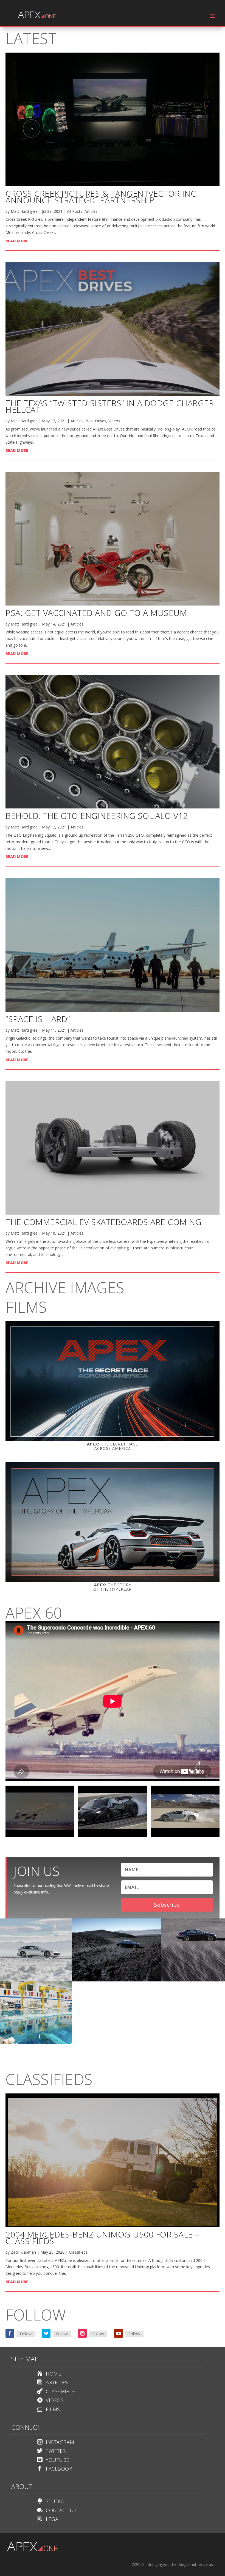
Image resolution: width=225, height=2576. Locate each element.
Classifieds (78, 2252)
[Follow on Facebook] (10, 2333)
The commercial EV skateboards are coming (103, 1222)
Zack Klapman (23, 2252)
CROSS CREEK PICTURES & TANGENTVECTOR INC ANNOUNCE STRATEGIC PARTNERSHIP (101, 197)
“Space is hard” (38, 1019)
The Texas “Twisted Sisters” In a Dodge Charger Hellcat (110, 406)
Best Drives (96, 421)
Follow (26, 2334)
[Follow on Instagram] (82, 2333)
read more (17, 241)
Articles (91, 211)
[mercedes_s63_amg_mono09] (117, 1980)
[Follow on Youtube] (119, 2333)
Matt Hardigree (24, 211)
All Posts (75, 211)
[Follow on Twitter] (46, 2333)
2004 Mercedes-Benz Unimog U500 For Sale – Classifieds (102, 2238)
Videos (114, 421)
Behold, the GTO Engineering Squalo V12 (97, 816)
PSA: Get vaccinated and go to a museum (96, 613)
